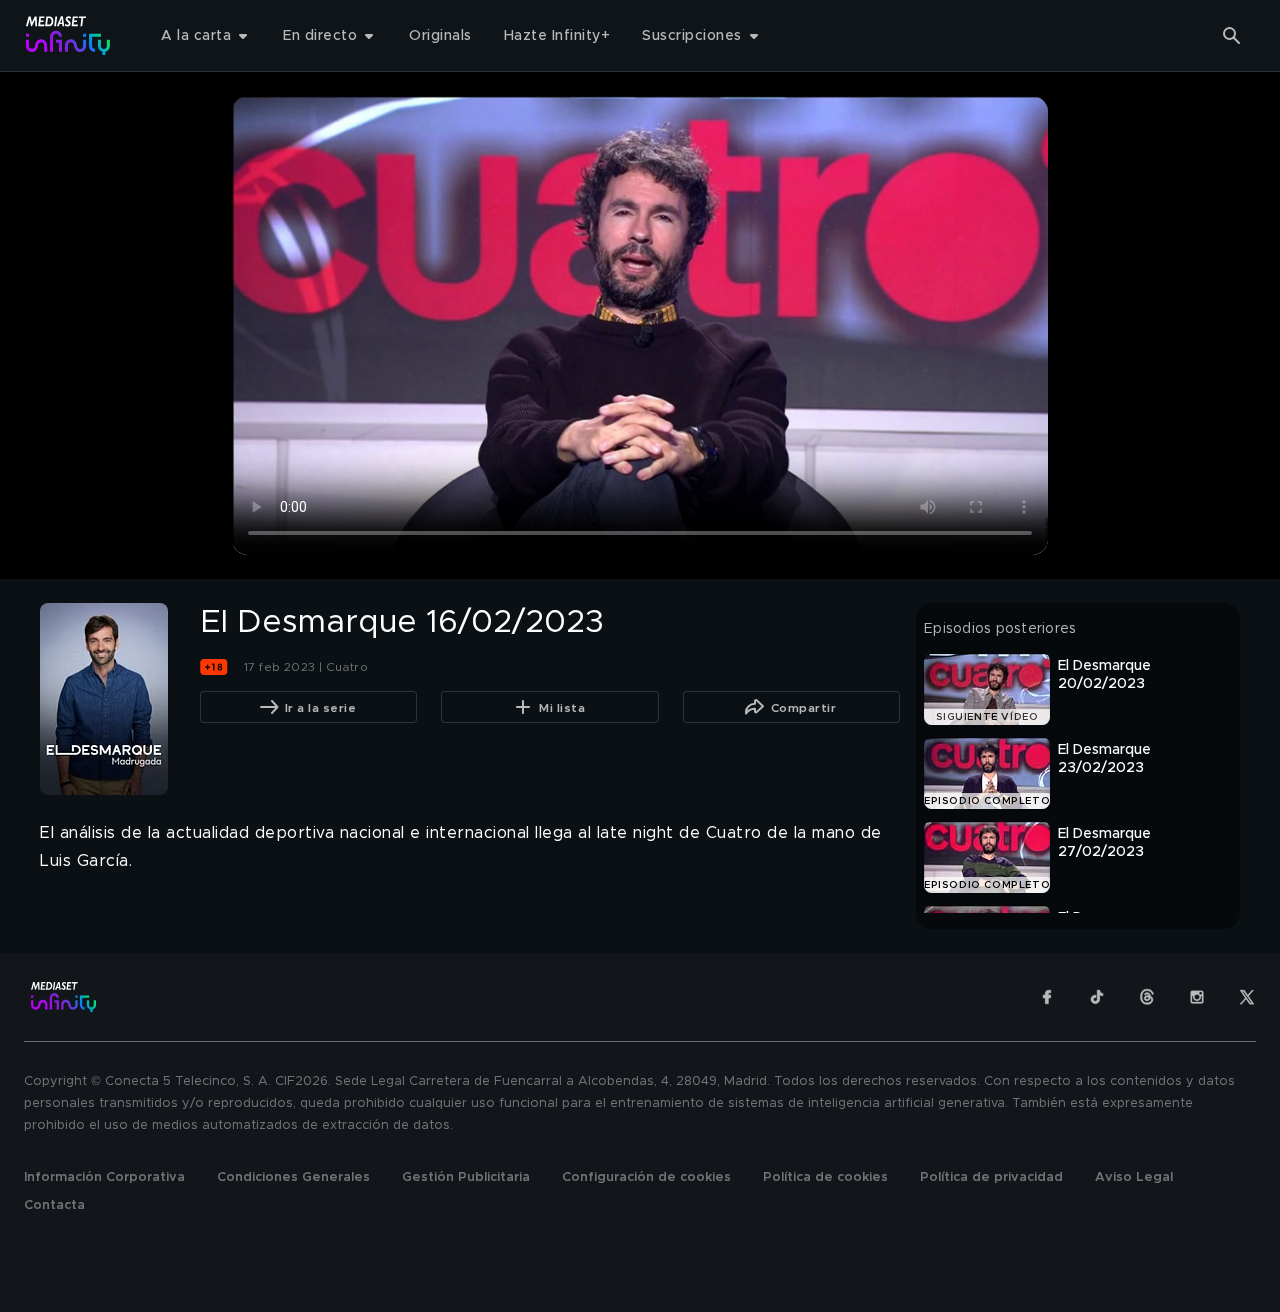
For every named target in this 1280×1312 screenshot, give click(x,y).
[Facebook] (1047, 997)
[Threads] (1147, 997)
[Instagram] (1197, 997)
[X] (1247, 997)
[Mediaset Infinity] (68, 35)
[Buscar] (1232, 36)
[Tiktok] (1097, 997)
